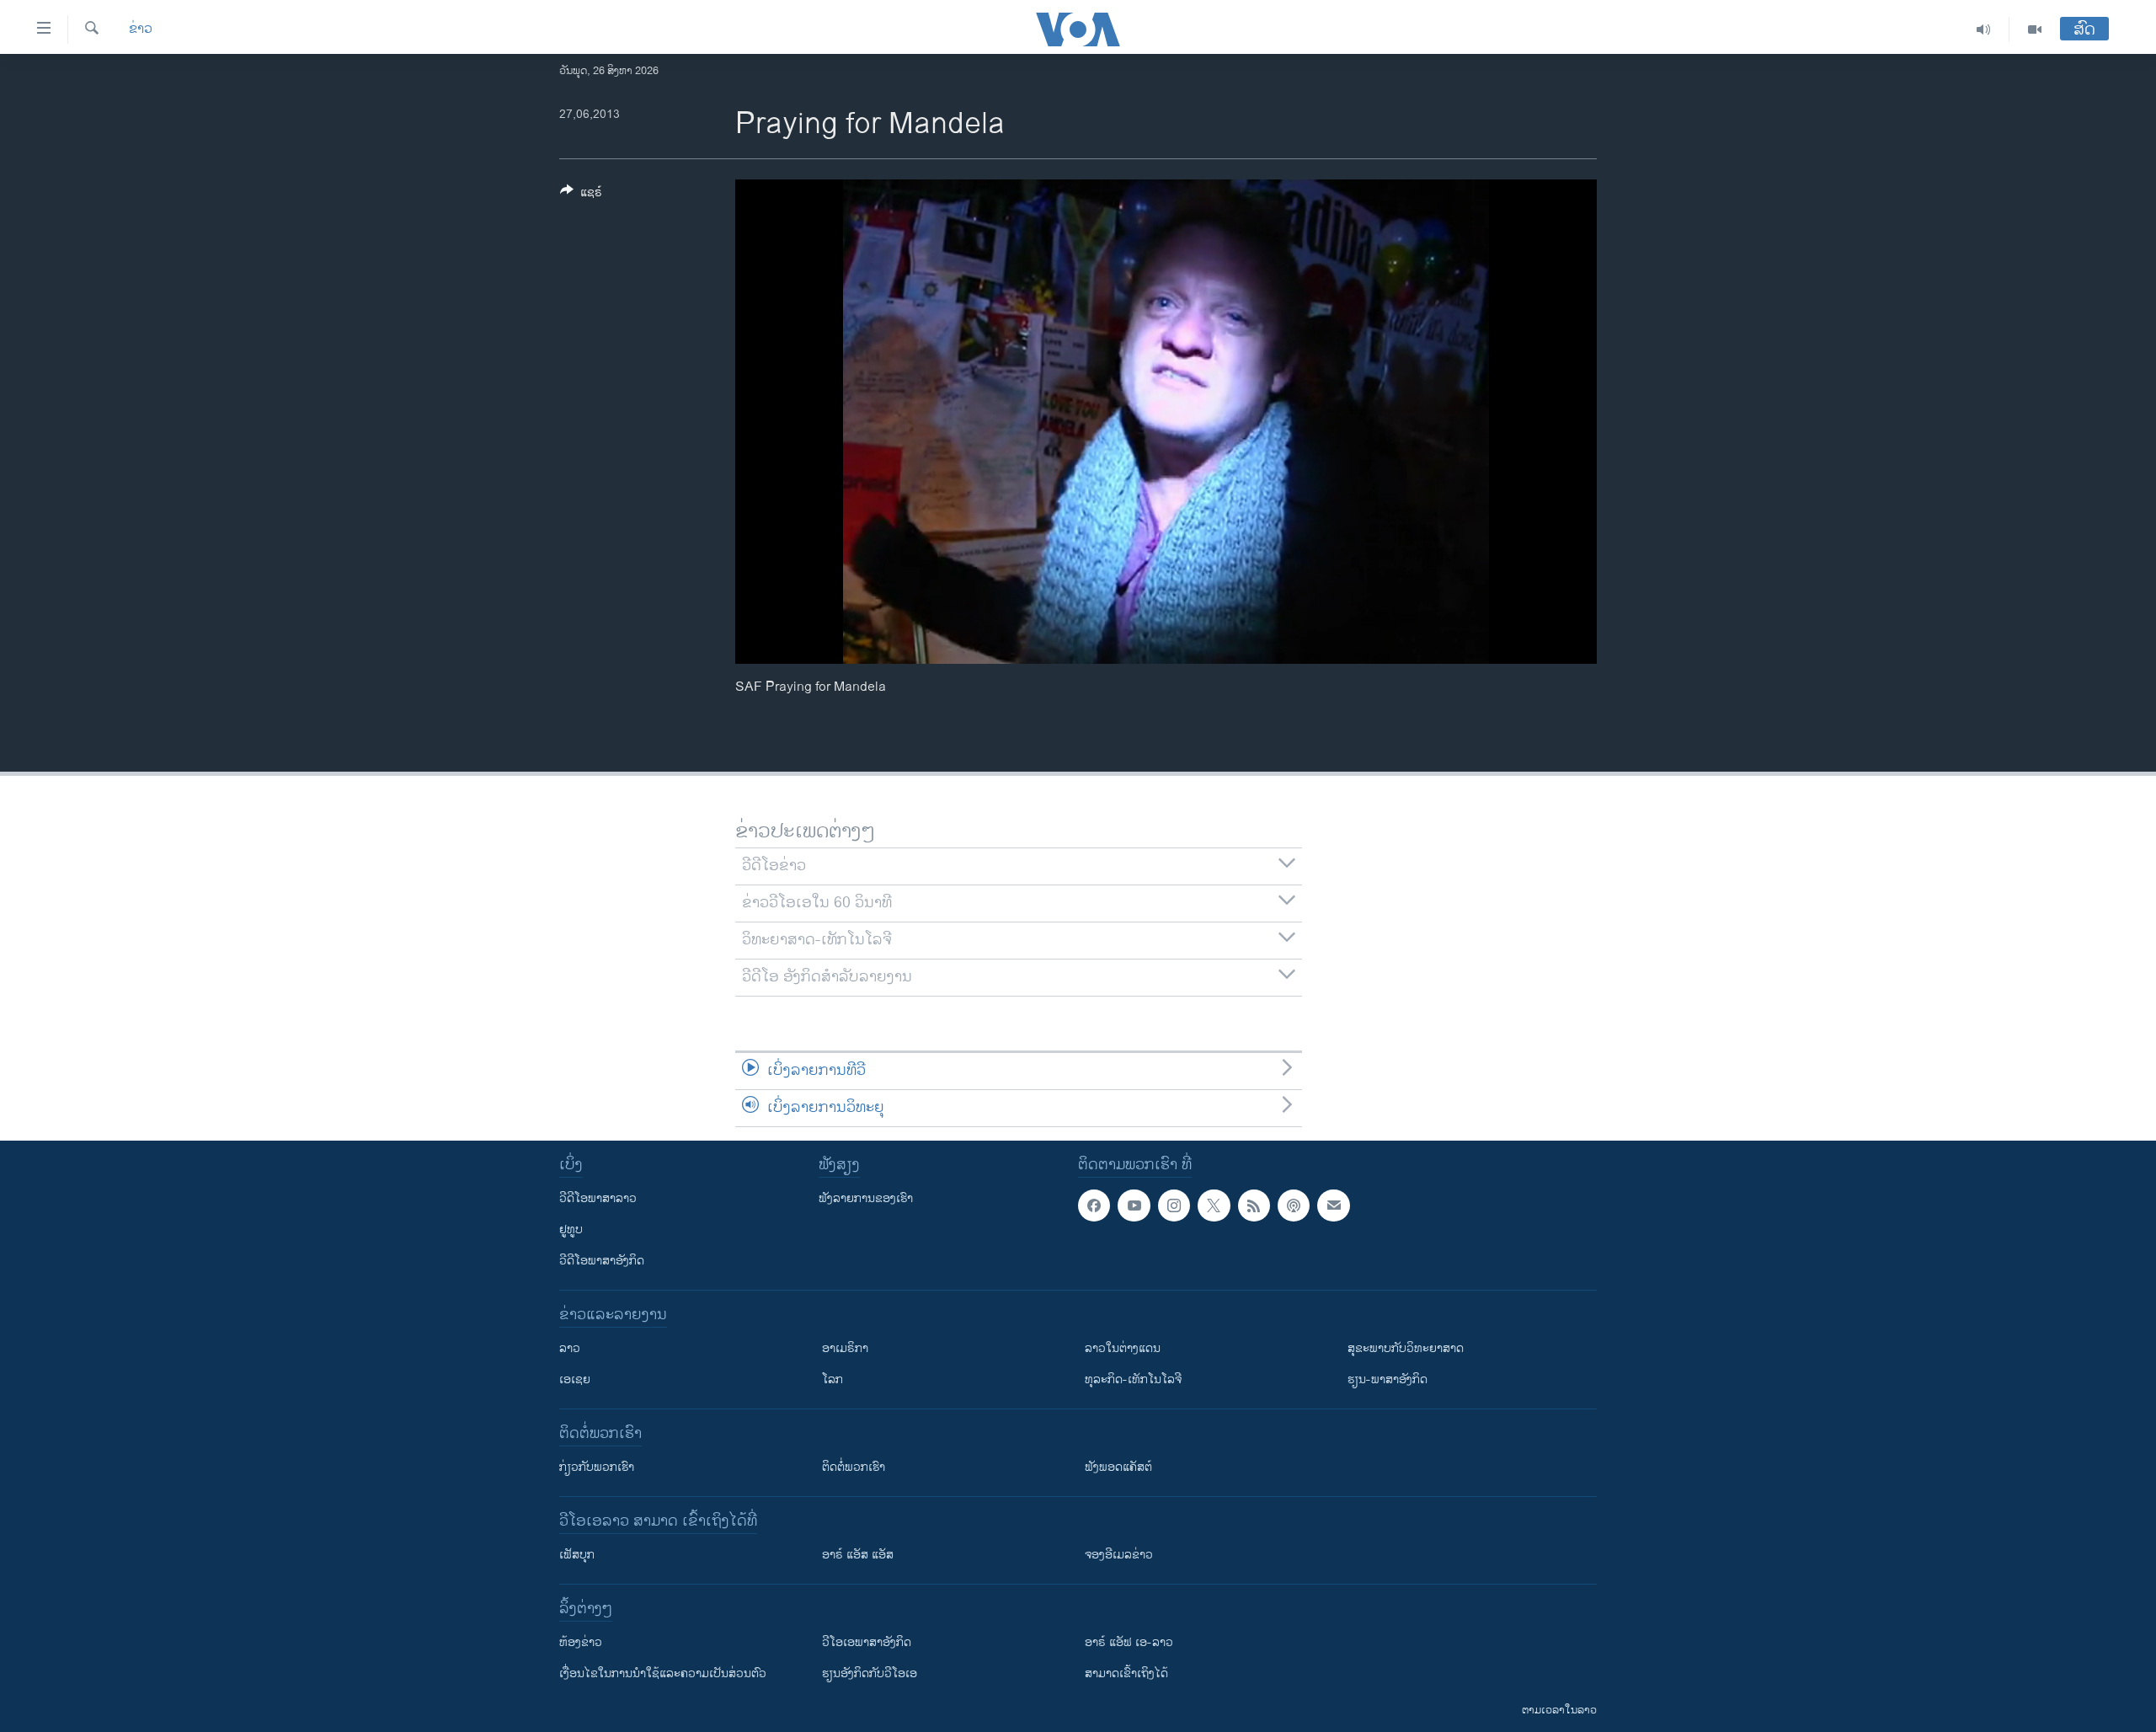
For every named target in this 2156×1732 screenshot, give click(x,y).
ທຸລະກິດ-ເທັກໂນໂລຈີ (1133, 1379)
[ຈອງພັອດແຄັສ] (1333, 1205)
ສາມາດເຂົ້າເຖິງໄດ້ (1126, 1673)
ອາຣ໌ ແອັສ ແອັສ (858, 1555)
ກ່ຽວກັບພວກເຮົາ (597, 1467)
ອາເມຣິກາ (845, 1348)
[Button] (581, 195)
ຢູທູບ (571, 1230)
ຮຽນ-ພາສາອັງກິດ (1388, 1379)
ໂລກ (833, 1379)
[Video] (2035, 29)
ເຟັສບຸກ (577, 1555)
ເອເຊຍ (575, 1379)
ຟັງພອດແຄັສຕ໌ (1118, 1467)
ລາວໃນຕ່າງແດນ (1123, 1348)
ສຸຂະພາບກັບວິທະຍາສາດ (1406, 1348)
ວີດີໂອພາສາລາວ (598, 1198)
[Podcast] (1294, 1205)
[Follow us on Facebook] (1094, 1205)
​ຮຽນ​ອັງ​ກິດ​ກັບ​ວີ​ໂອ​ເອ (870, 1673)
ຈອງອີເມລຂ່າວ (1119, 1555)
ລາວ (570, 1348)
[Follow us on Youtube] (1134, 1205)
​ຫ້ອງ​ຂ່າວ (581, 1642)
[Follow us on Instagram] (1174, 1205)
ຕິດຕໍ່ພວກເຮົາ (854, 1467)
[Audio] (1984, 29)
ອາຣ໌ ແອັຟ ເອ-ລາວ (1129, 1642)
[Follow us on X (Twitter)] (1214, 1205)
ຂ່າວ (141, 29)
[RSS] (1254, 1205)
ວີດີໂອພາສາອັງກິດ (602, 1261)
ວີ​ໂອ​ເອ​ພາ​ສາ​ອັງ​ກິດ (867, 1642)
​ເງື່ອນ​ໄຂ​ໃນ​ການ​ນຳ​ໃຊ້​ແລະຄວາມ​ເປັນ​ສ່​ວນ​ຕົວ (663, 1673)
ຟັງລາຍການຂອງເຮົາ (866, 1198)
